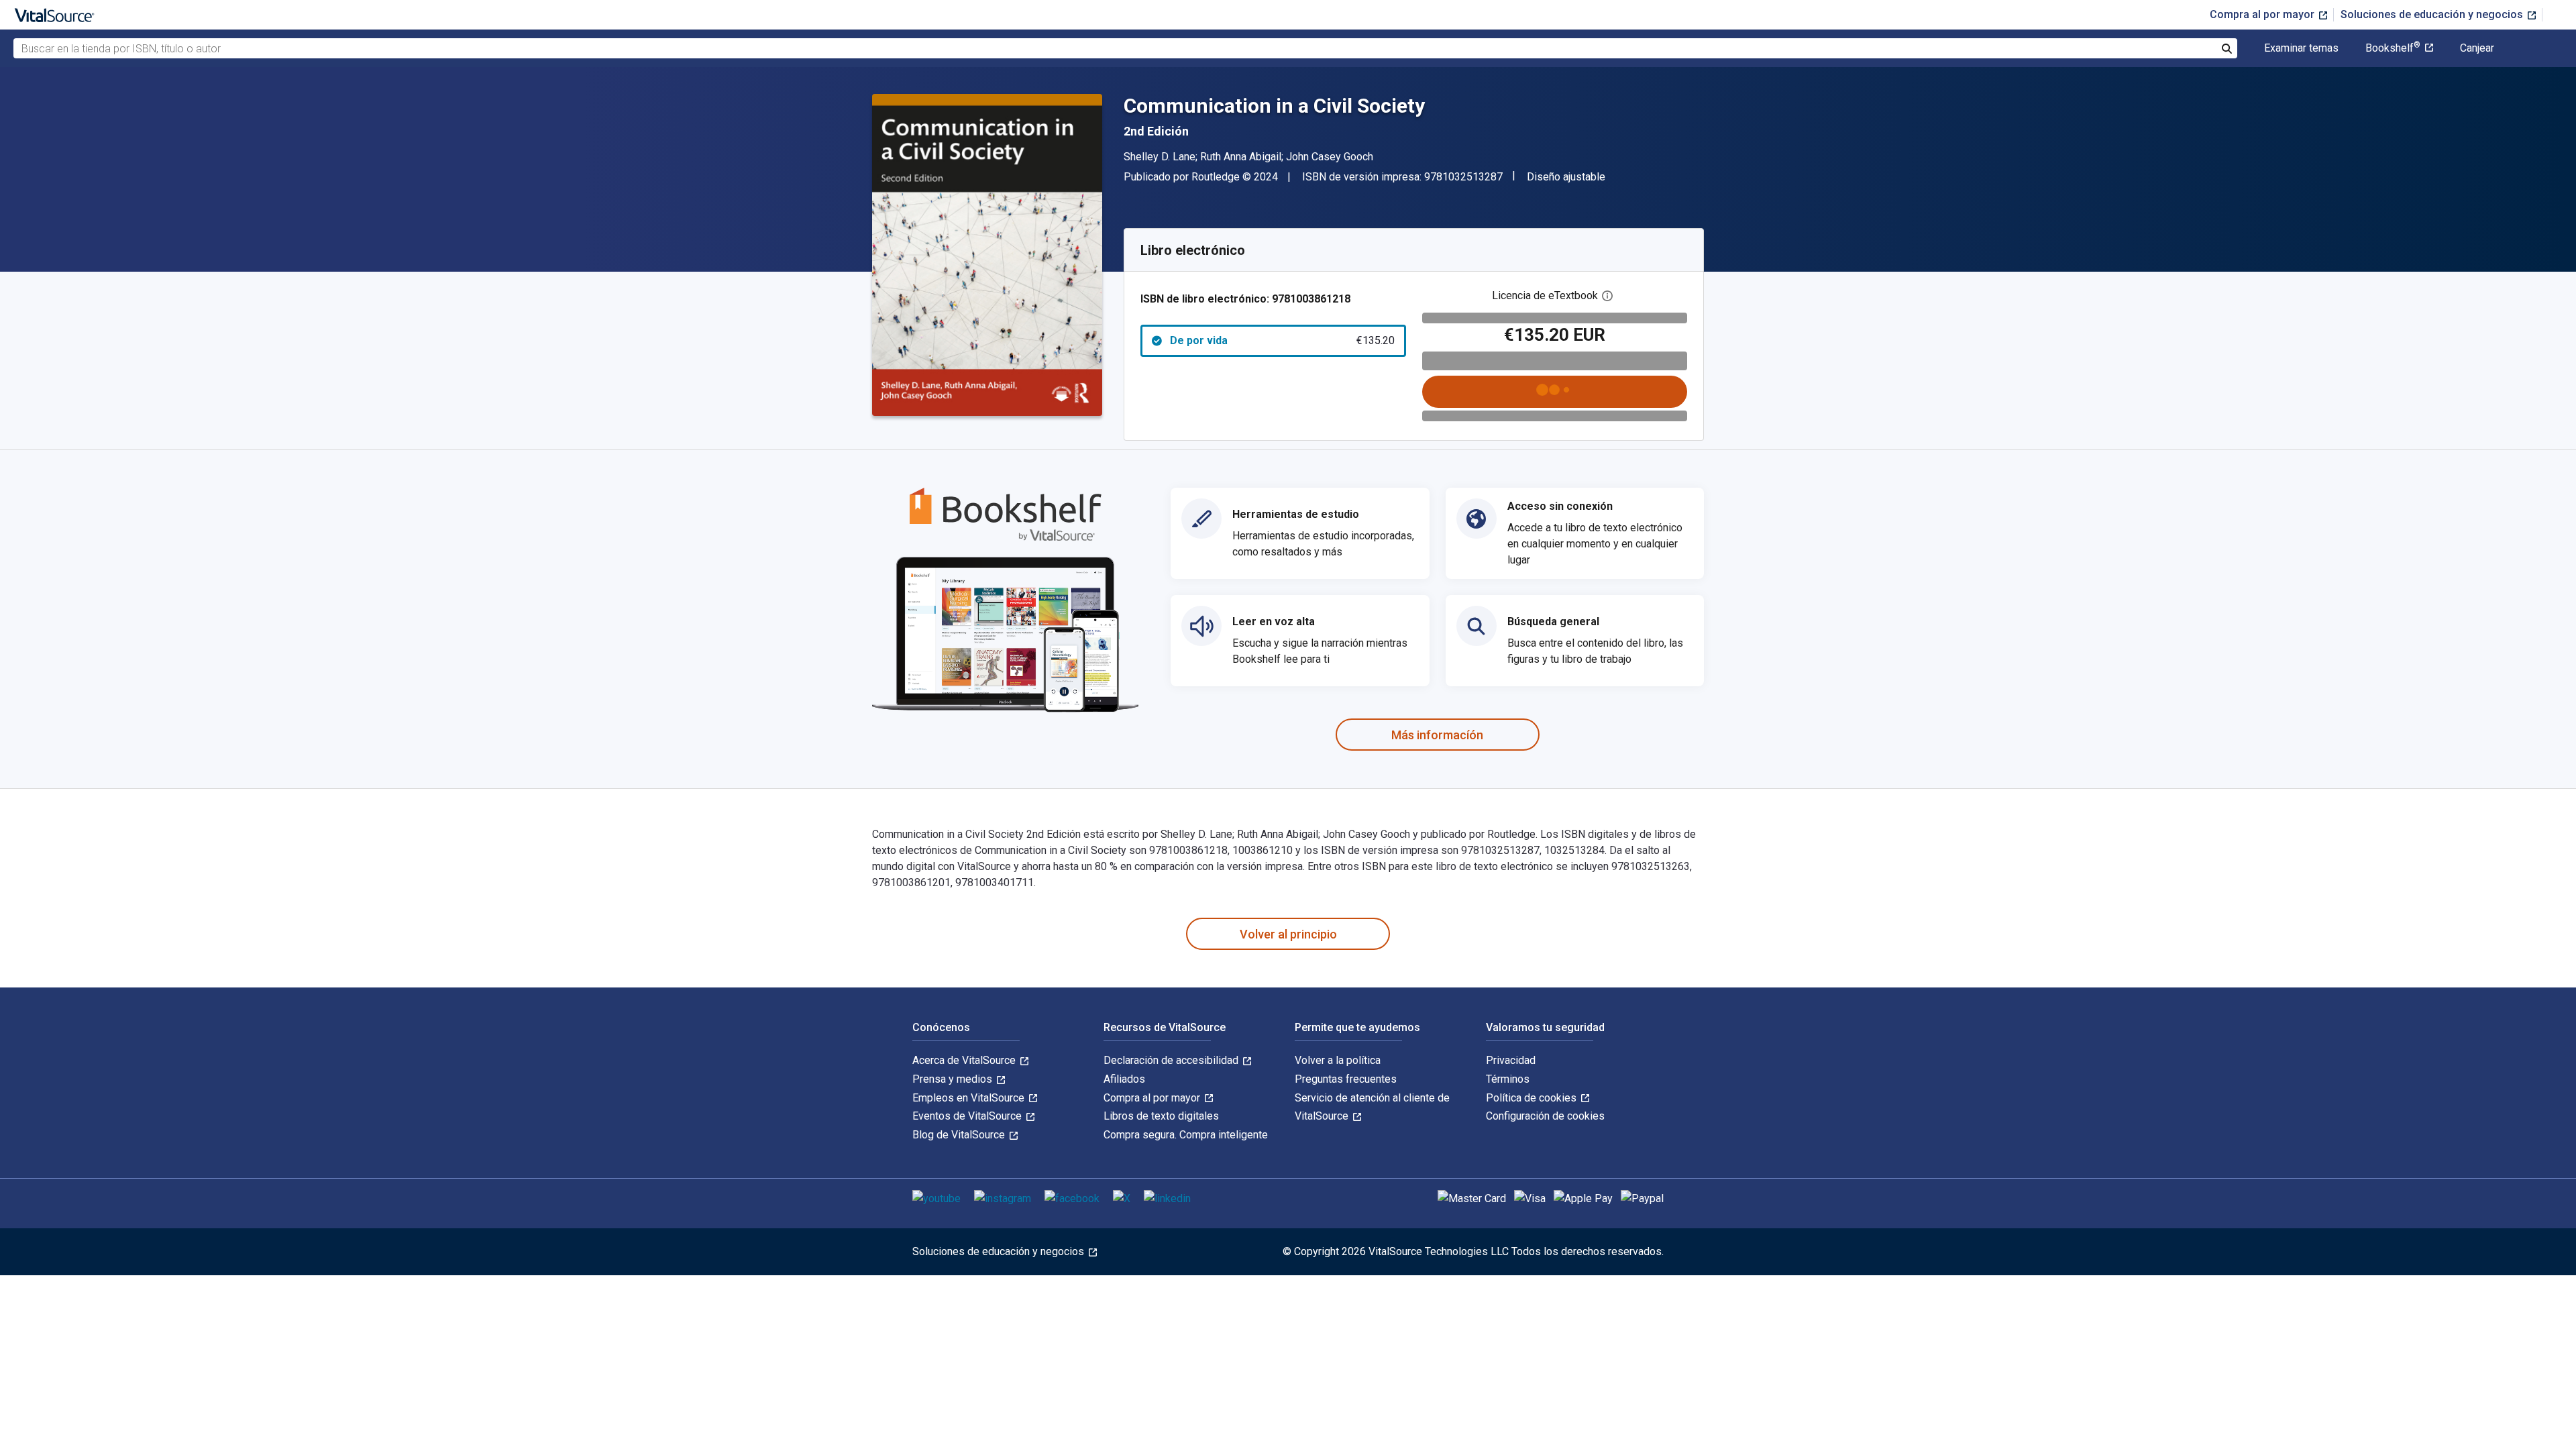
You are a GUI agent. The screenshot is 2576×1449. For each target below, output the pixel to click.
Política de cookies (1533, 1098)
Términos (1508, 1079)
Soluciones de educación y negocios (2433, 14)
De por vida (1282, 340)
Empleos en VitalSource (970, 1098)
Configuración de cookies (1545, 1116)
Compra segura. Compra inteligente (1186, 1135)
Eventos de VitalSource (968, 1116)
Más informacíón (1437, 735)
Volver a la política (1338, 1060)
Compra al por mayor (2263, 14)
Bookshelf (2393, 48)
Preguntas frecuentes (1346, 1079)
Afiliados (1124, 1079)
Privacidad (1511, 1060)
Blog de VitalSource (960, 1135)
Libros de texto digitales (1161, 1116)
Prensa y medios (954, 1079)
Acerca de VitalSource (965, 1060)
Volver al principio (1288, 934)
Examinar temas (2301, 48)
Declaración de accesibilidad (1172, 1060)
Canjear (2477, 48)
